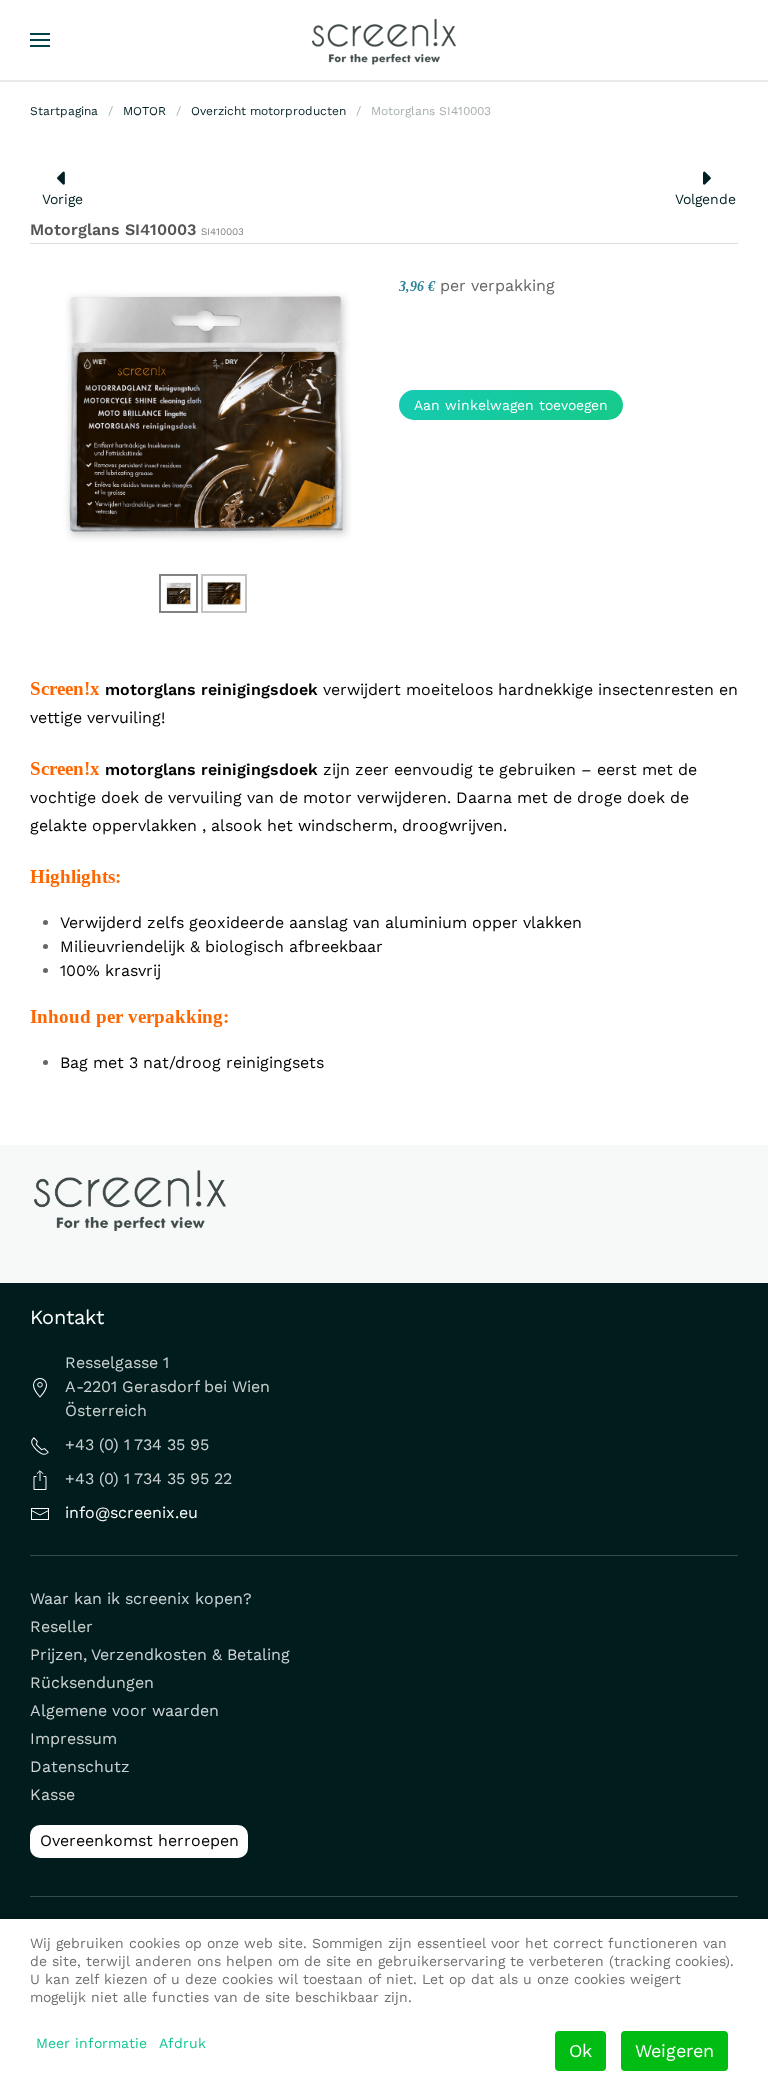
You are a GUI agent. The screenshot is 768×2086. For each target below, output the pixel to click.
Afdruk (182, 2043)
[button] (40, 40)
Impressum (73, 1738)
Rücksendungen (92, 1682)
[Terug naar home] (384, 40)
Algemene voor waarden (124, 1710)
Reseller (61, 1626)
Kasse (52, 1794)
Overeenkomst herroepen (139, 1840)
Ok (580, 2050)
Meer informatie (91, 2043)
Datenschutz (80, 1766)
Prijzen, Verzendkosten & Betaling (160, 1654)
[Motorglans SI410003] (204, 412)
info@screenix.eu (131, 1512)
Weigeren (674, 2050)
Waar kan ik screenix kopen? (141, 1598)
